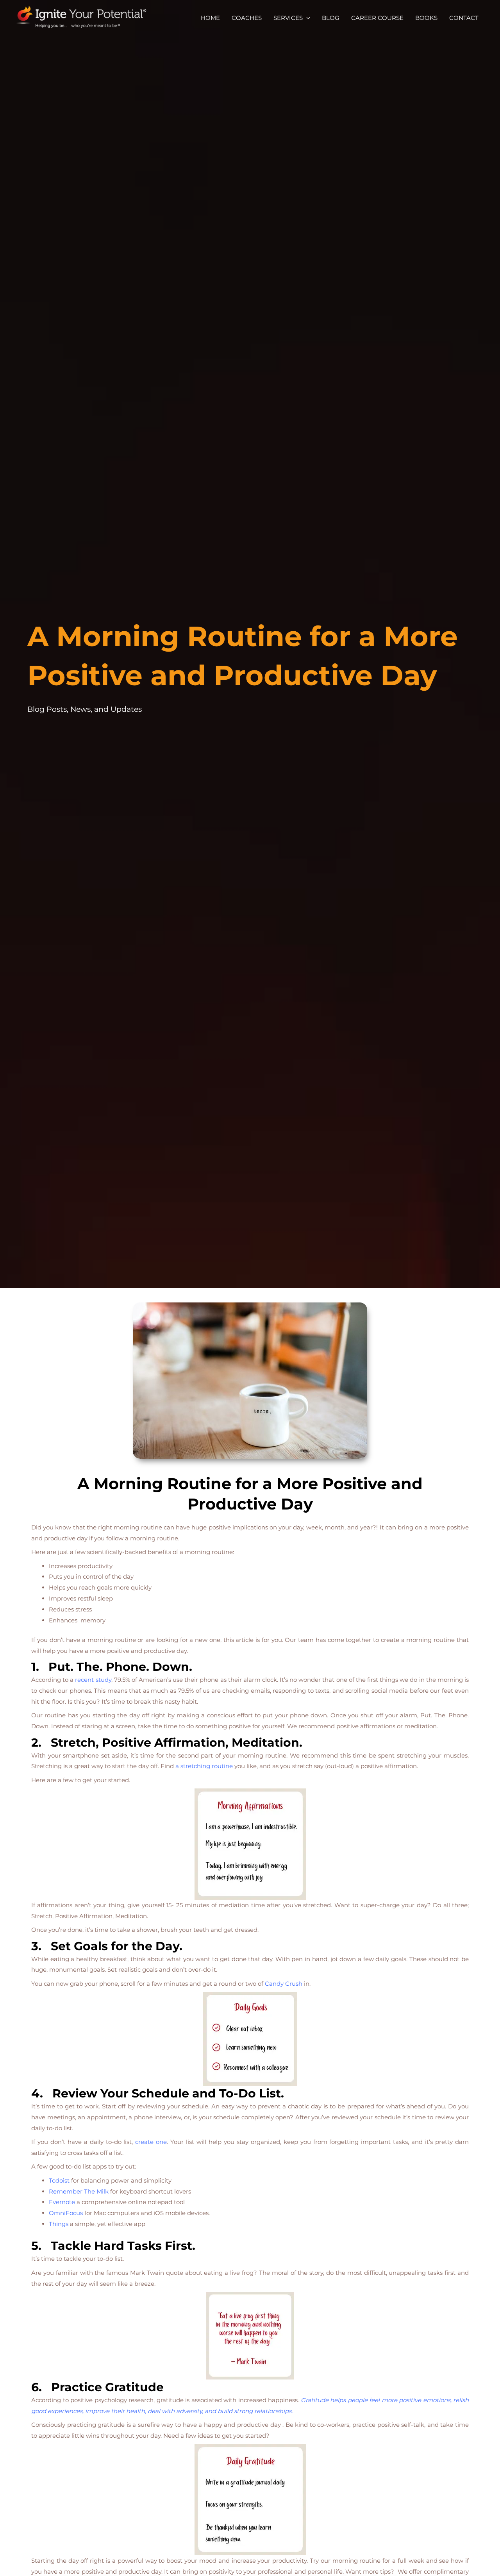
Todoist (59, 2180)
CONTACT (464, 18)
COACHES (247, 18)
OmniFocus (66, 2213)
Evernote (62, 2202)
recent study (93, 1680)
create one (151, 2142)
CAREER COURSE (377, 18)
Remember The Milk (79, 2191)
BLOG (331, 18)
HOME (210, 18)
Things (59, 2224)
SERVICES (288, 18)
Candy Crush (284, 1984)
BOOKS (426, 18)
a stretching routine (204, 1766)
